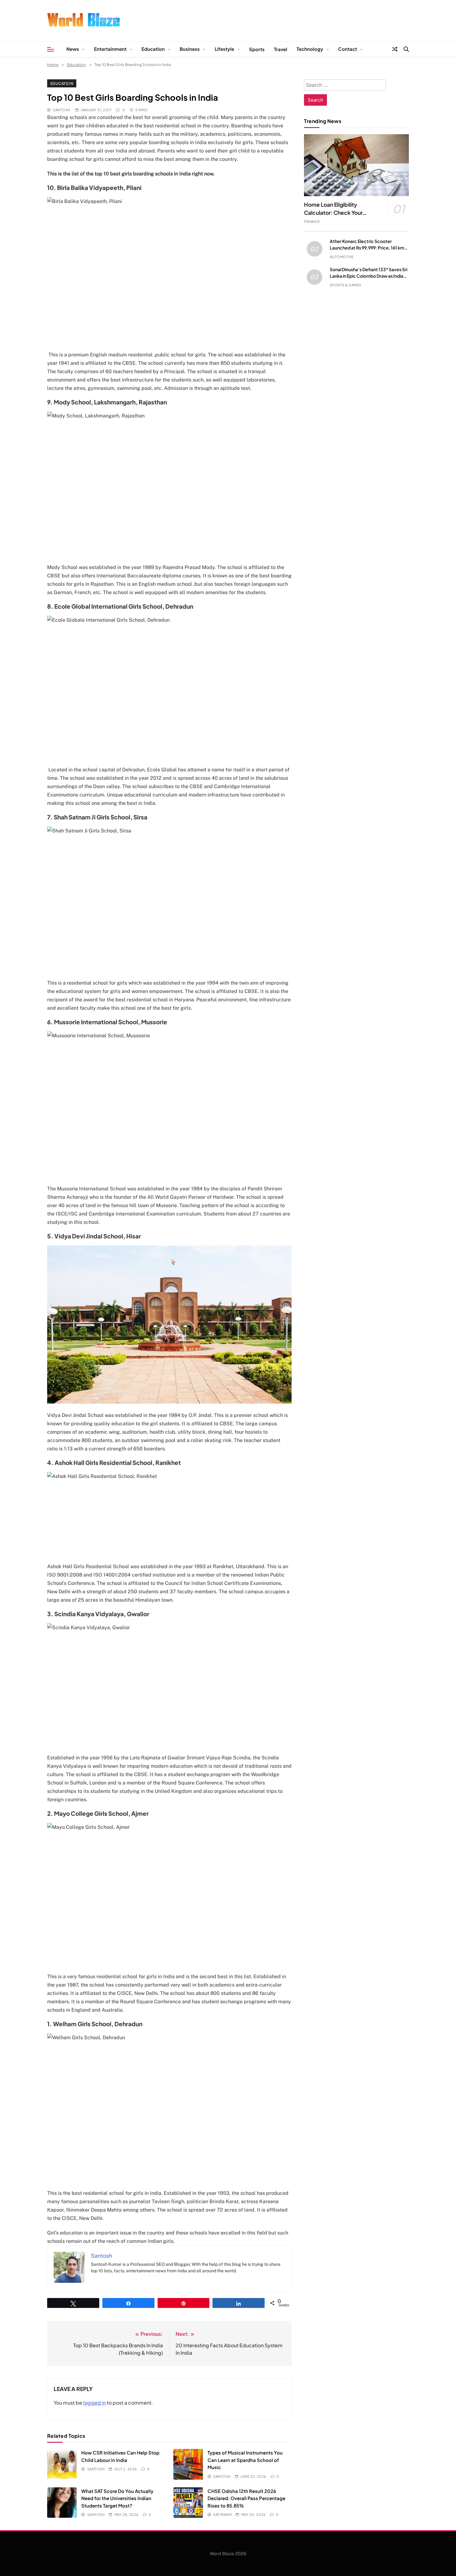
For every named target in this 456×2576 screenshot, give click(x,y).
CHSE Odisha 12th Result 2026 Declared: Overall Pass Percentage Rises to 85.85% (246, 2498)
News (73, 49)
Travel (281, 49)
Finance (312, 221)
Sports (257, 49)
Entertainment (110, 49)
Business (190, 49)
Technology (310, 49)
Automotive (342, 257)
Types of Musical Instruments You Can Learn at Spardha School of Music (245, 2460)
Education (153, 49)
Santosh (61, 110)
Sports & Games (346, 285)
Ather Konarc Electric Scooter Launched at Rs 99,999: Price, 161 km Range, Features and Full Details (367, 248)
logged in (94, 2403)
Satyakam (222, 2514)
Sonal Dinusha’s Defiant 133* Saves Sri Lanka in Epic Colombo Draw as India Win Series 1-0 (369, 276)
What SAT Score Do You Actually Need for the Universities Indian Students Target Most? (117, 2498)
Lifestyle (224, 49)
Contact (348, 49)
